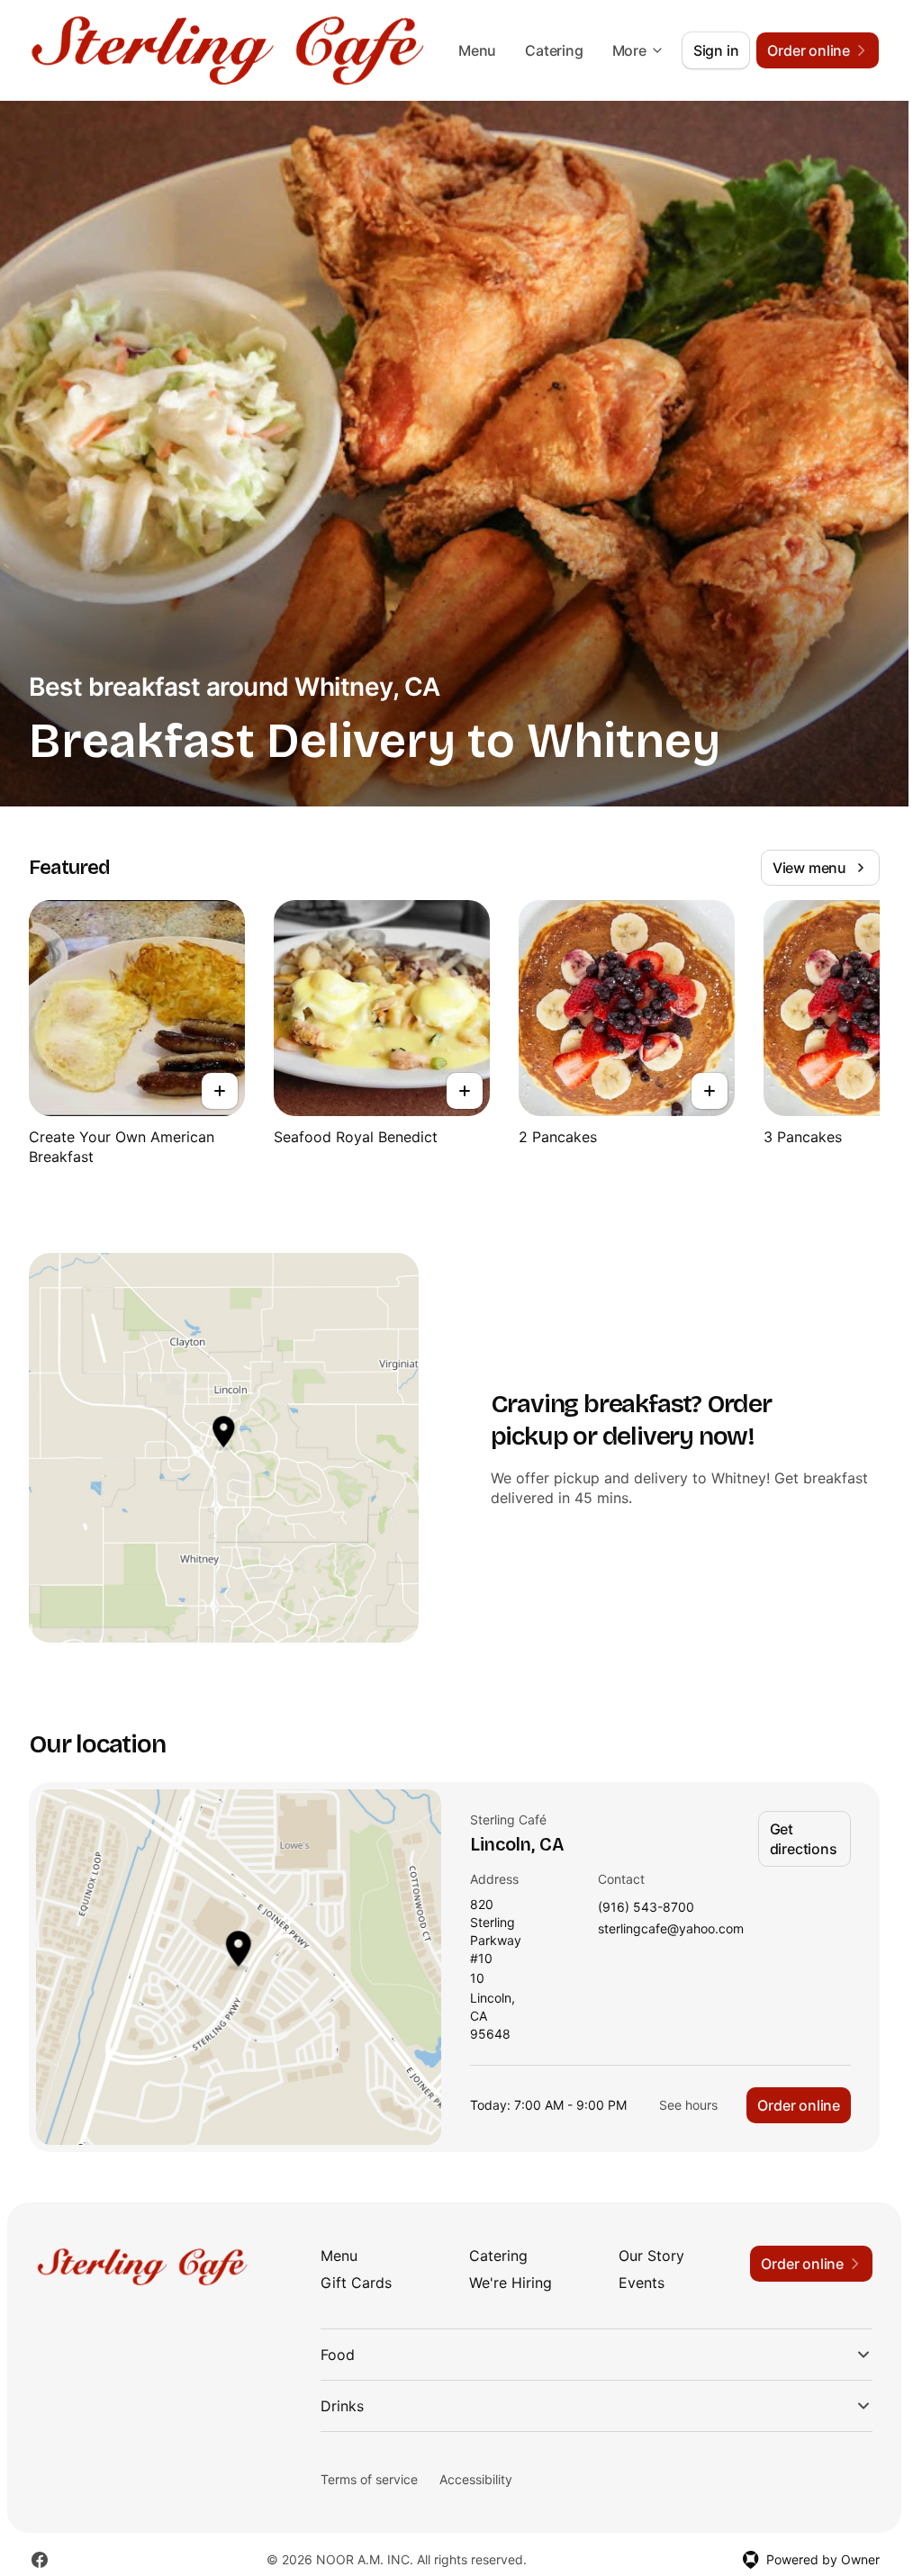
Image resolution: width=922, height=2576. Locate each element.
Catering (554, 50)
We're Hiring (511, 2283)
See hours (688, 2105)
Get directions (804, 1839)
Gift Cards (356, 2283)
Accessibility (476, 2479)
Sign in (716, 50)
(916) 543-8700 (646, 1908)
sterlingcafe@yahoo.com (671, 1929)
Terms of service (369, 2479)
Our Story (651, 2256)
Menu (477, 50)
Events (642, 2283)
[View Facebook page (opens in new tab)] (40, 2560)
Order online (799, 2105)
